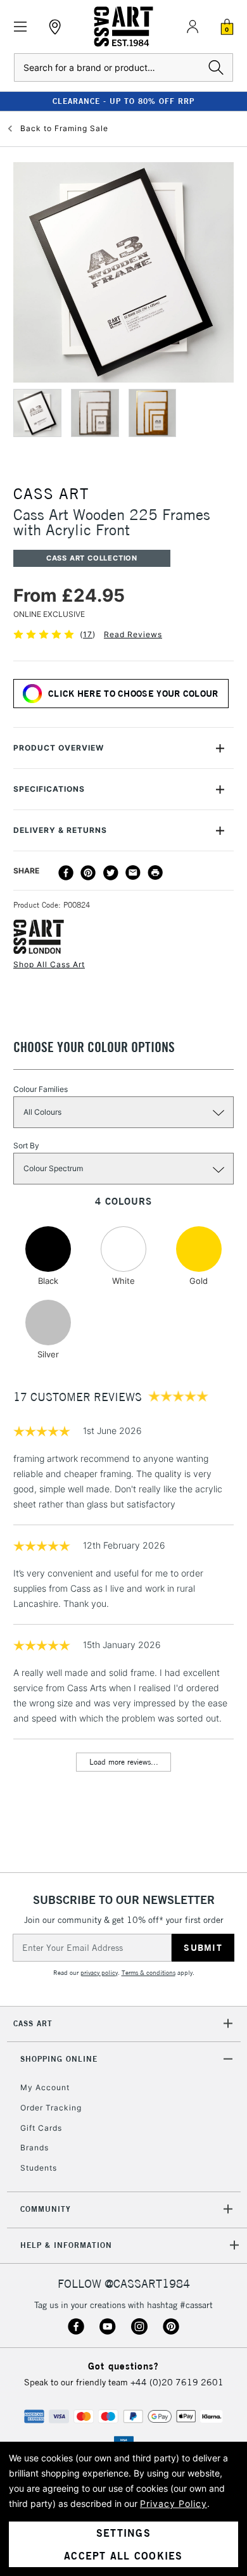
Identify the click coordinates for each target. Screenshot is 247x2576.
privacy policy (99, 1973)
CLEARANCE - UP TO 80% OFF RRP (123, 101)
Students (39, 2168)
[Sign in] (193, 27)
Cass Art (33, 2023)
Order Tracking (51, 2108)
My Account (45, 2087)
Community (46, 2209)
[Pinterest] (88, 873)
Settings (123, 2533)
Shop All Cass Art (49, 964)
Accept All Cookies (123, 2556)
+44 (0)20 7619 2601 (177, 2382)
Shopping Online (59, 2059)
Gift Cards (41, 2128)
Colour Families (41, 1089)
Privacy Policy (174, 2503)
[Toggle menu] (21, 27)
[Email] (133, 873)
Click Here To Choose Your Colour (133, 694)
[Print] (155, 873)
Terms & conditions (149, 1973)
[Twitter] (111, 873)
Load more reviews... (124, 1762)
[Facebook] (66, 873)
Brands (35, 2148)
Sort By (26, 1145)
